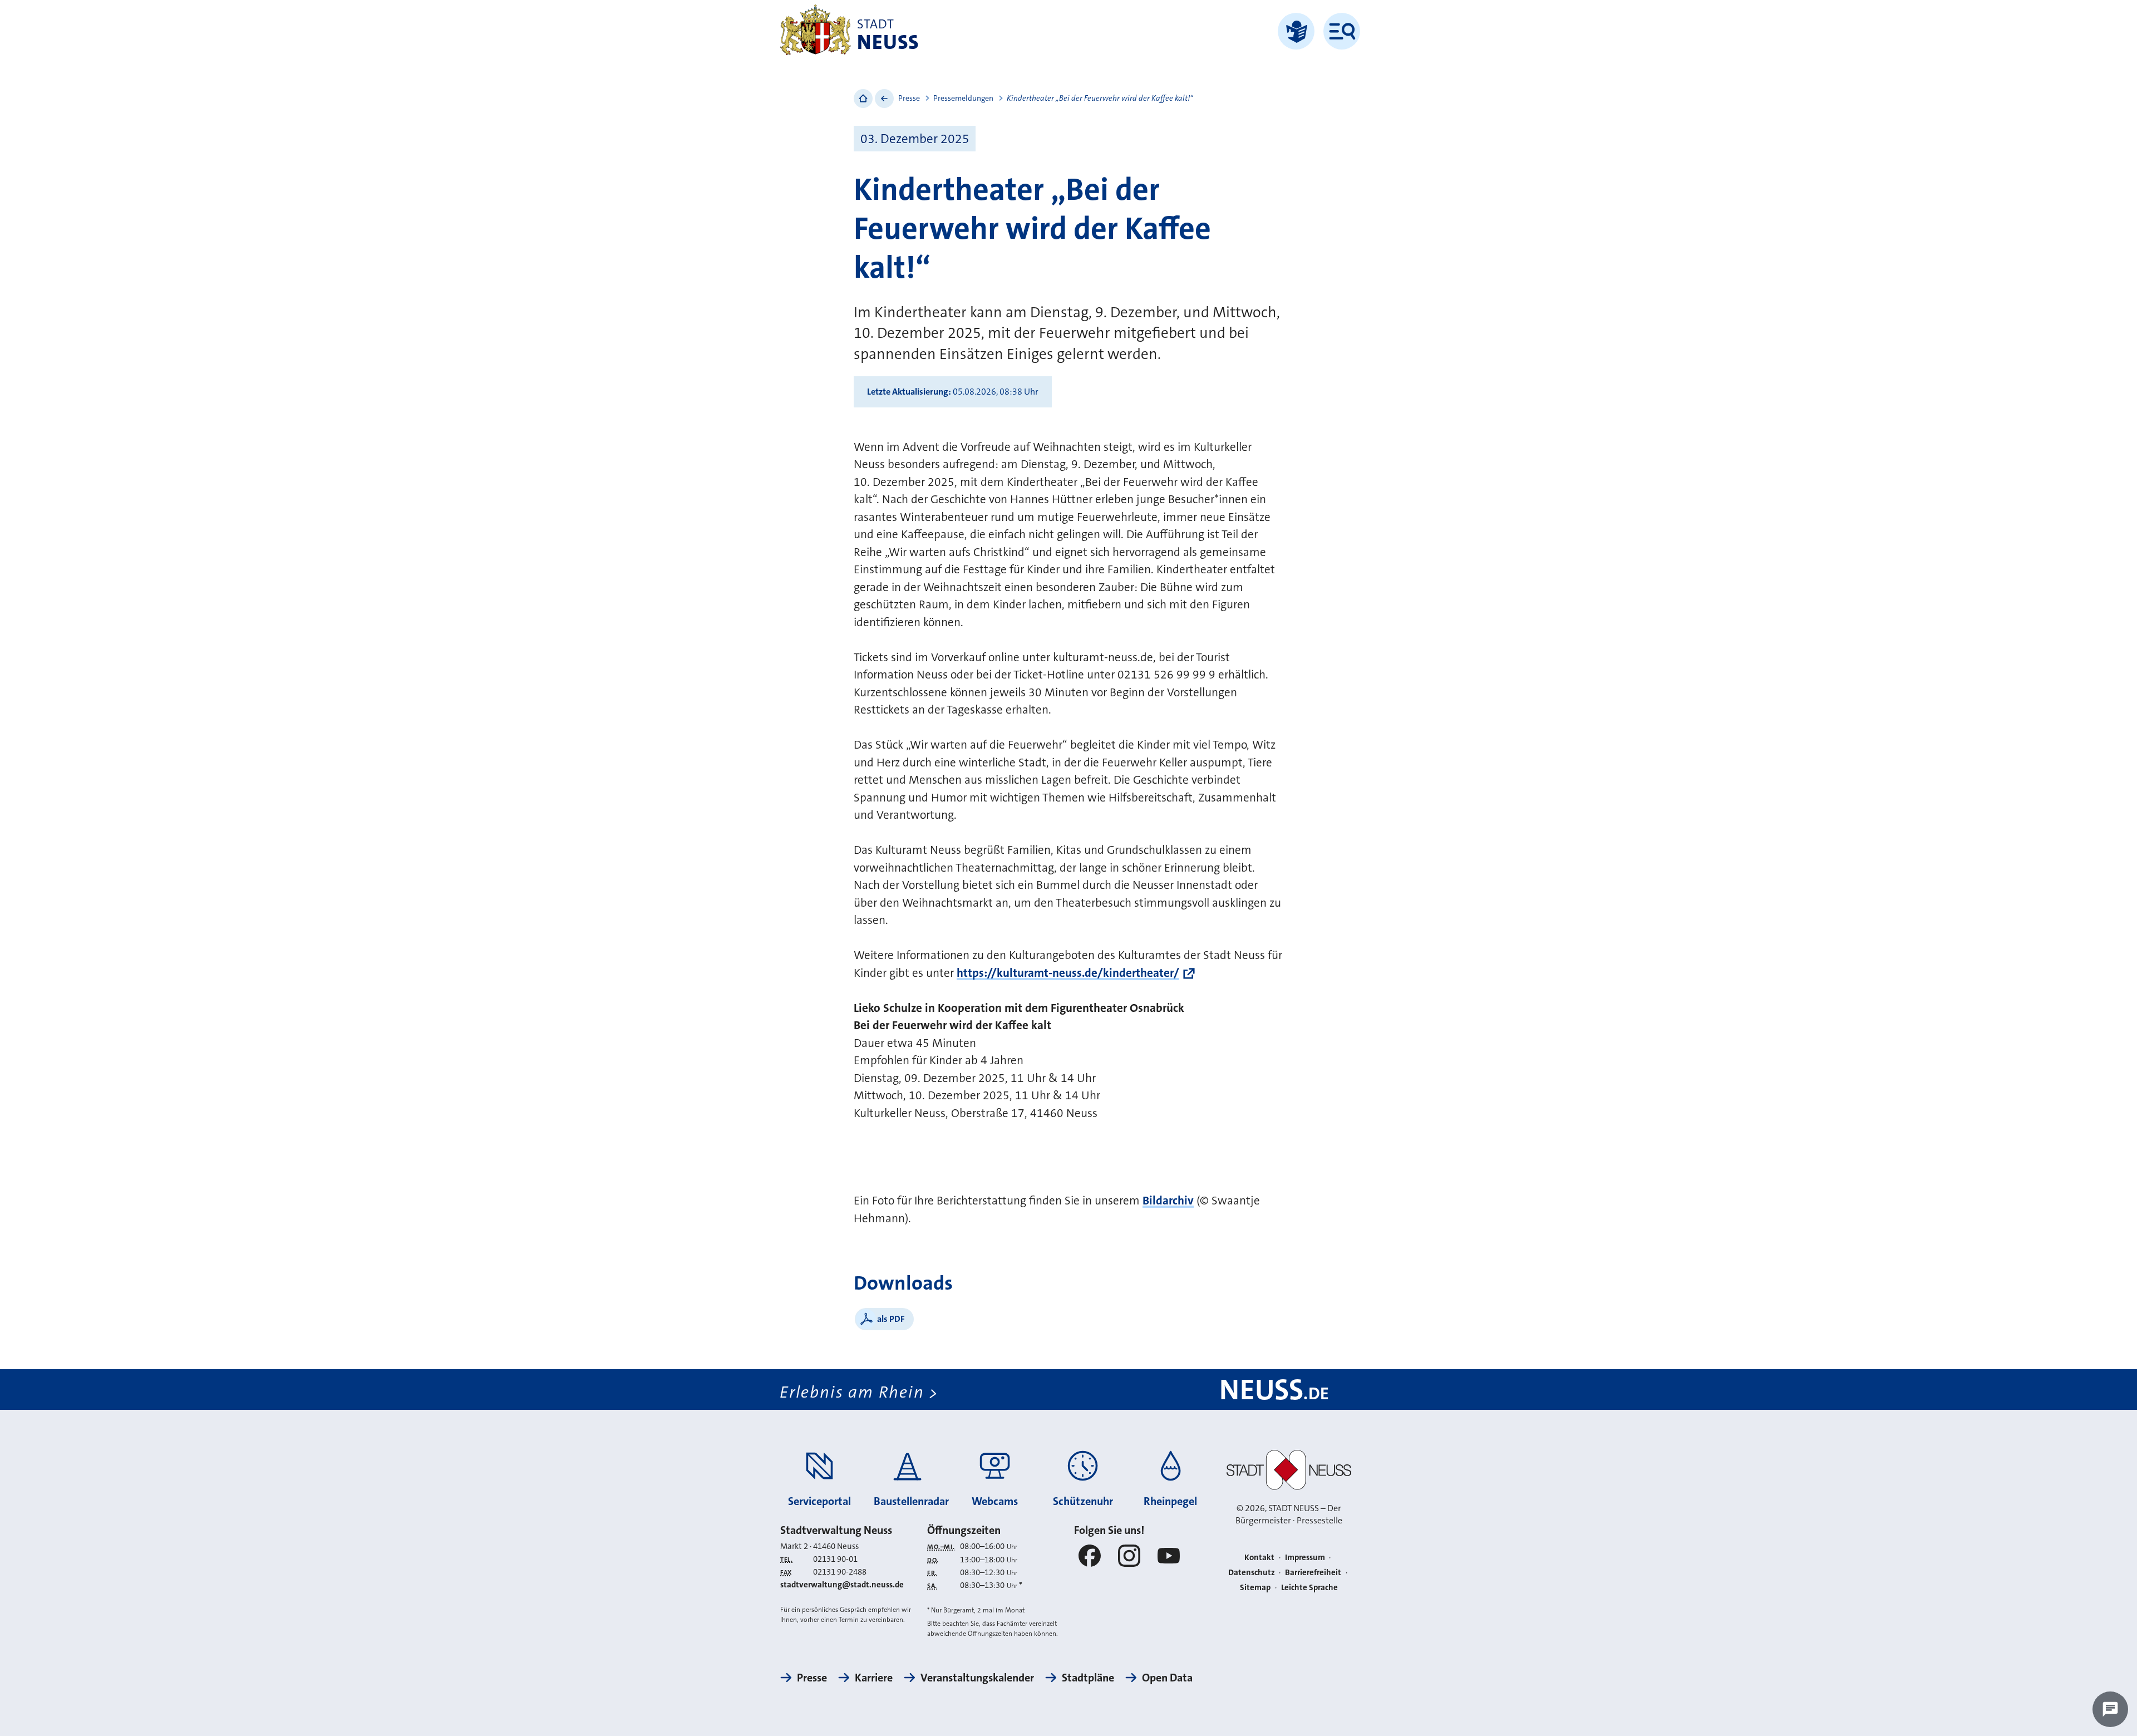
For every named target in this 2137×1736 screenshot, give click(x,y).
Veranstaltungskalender (977, 1678)
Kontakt (1259, 1557)
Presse (909, 98)
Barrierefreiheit (1313, 1572)
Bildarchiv (1168, 1201)
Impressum (1305, 1557)
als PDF (891, 1319)
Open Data (1167, 1678)
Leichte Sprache (1309, 1587)
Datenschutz (1252, 1572)
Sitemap (1255, 1587)
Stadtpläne (1088, 1678)
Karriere (874, 1678)
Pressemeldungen (963, 98)
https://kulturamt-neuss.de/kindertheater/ (1068, 973)
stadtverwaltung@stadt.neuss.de (842, 1585)
